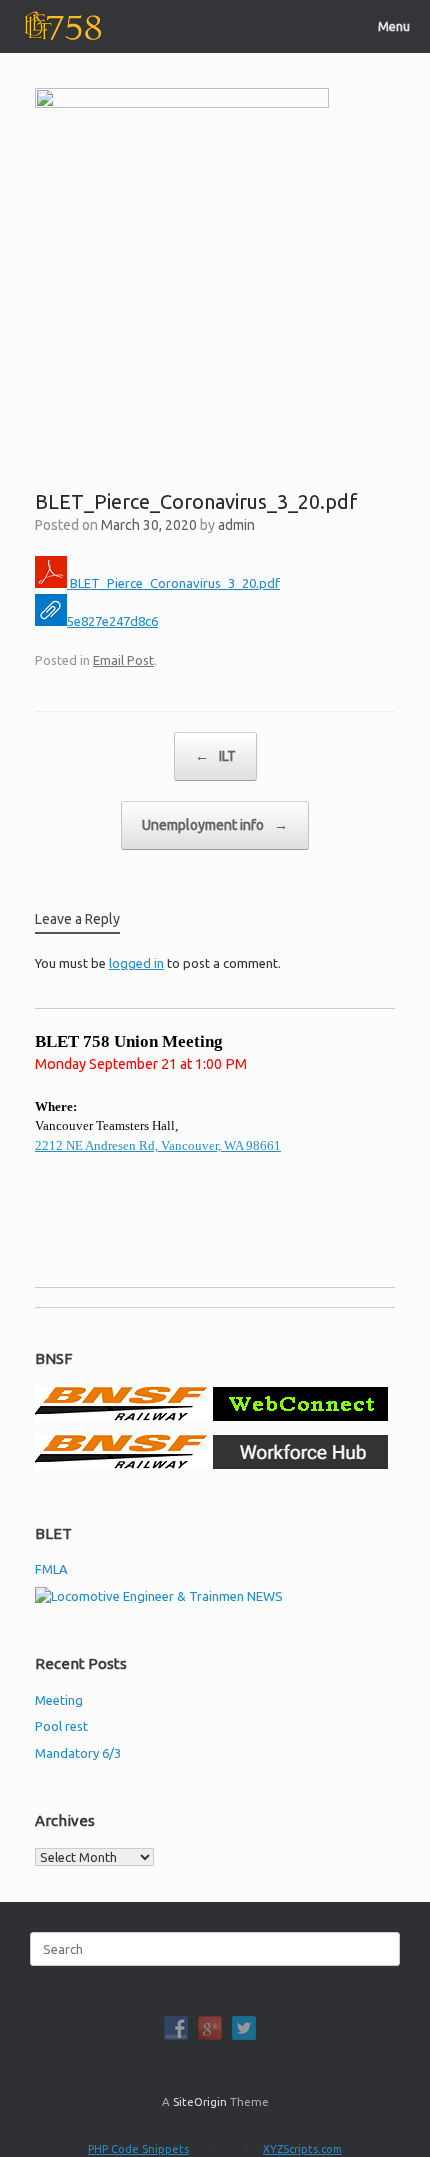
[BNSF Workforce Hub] (212, 1465)
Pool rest (61, 1726)
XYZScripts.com (302, 2149)
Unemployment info (215, 825)
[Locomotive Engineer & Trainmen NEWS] (159, 1596)
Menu (394, 26)
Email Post (123, 660)
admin (236, 525)
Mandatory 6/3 (78, 1753)
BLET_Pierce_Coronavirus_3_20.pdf (173, 583)
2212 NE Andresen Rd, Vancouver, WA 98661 (158, 1145)
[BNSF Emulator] (212, 1417)
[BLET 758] (61, 26)
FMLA (51, 1569)
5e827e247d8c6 (112, 621)
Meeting (59, 1700)
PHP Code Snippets (138, 2149)
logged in (136, 963)
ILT (215, 756)
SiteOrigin (200, 2101)
